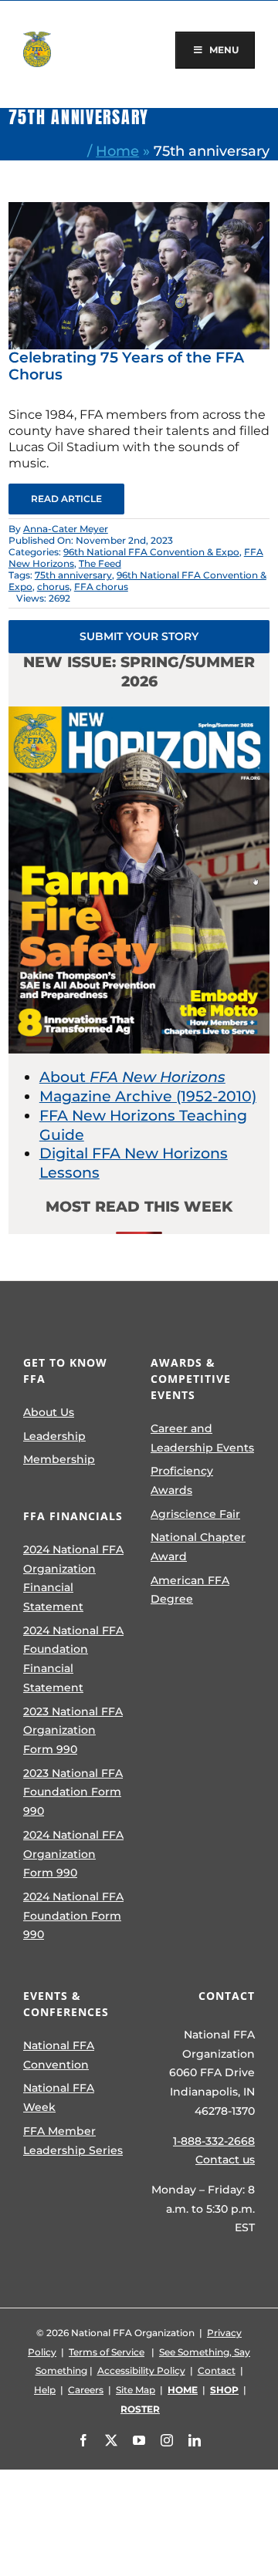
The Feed (100, 563)
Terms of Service (107, 2352)
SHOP (224, 2390)
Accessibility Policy (141, 2370)
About (132, 1077)
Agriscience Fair (195, 1514)
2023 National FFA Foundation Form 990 (73, 1792)
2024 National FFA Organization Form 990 (73, 1854)
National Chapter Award (198, 1547)
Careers (86, 2390)
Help (45, 2390)
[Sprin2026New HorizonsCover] (139, 714)
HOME (183, 2390)
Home (117, 151)
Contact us (225, 2160)
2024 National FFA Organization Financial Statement (73, 1578)
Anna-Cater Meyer (66, 529)
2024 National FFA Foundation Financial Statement (73, 1659)
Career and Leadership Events (202, 1438)
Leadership (54, 1436)
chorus (53, 587)
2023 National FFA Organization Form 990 (73, 1730)
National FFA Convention (59, 2055)
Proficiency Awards (182, 1480)
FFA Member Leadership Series (73, 2141)
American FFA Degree (190, 1590)
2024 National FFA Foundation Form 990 (73, 1915)
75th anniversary (73, 575)
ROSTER (140, 2409)
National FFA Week (59, 2097)
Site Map (136, 2390)
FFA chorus (101, 587)
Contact (217, 2370)
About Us (49, 1412)
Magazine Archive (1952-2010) (148, 1096)
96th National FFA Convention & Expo (151, 552)
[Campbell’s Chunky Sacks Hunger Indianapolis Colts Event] (139, 209)
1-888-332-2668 (214, 2141)
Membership (59, 1459)
